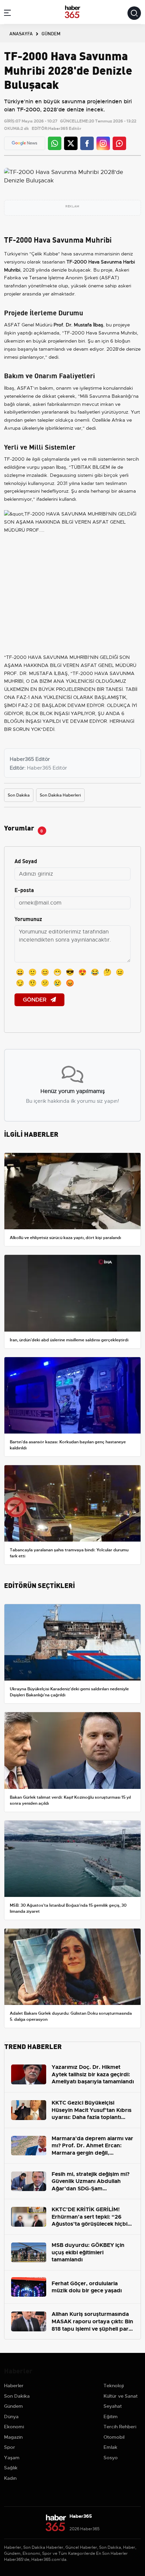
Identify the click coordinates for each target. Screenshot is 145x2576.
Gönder (35, 1000)
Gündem (13, 2406)
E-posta (24, 890)
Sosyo (111, 2458)
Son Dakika (19, 795)
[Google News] (24, 143)
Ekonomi (14, 2427)
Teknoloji (114, 2386)
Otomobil (114, 2437)
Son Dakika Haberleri (60, 795)
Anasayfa (21, 33)
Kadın (10, 2478)
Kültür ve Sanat (121, 2396)
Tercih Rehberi (120, 2427)
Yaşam (12, 2458)
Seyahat (113, 2406)
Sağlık (11, 2468)
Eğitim (111, 2416)
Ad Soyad (26, 861)
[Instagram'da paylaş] (103, 143)
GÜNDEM (51, 33)
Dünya (11, 2416)
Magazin (13, 2437)
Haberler (14, 2386)
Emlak (110, 2447)
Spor (10, 2447)
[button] (7, 14)
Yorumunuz (28, 919)
